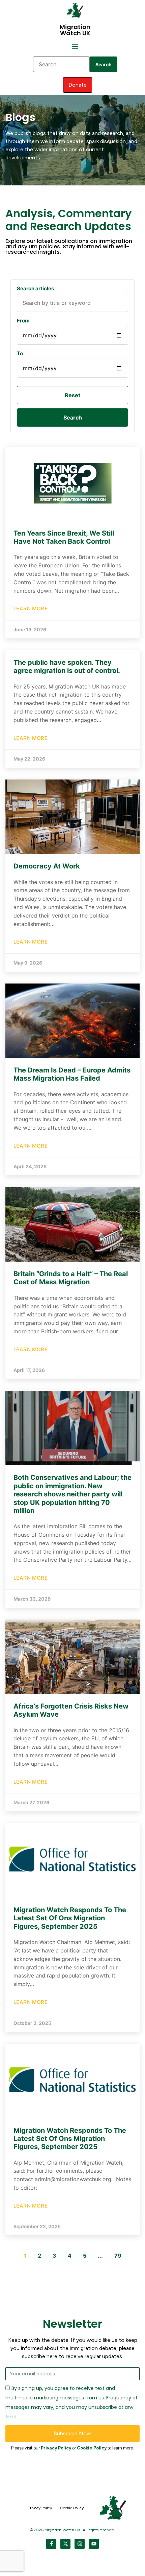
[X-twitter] (65, 2544)
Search (104, 64)
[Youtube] (94, 2544)
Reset (72, 395)
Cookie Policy (92, 2448)
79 (118, 2256)
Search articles (35, 288)
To (20, 353)
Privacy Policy (56, 2448)
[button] (75, 46)
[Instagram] (80, 2544)
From (23, 321)
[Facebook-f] (51, 2544)
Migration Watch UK (75, 30)
